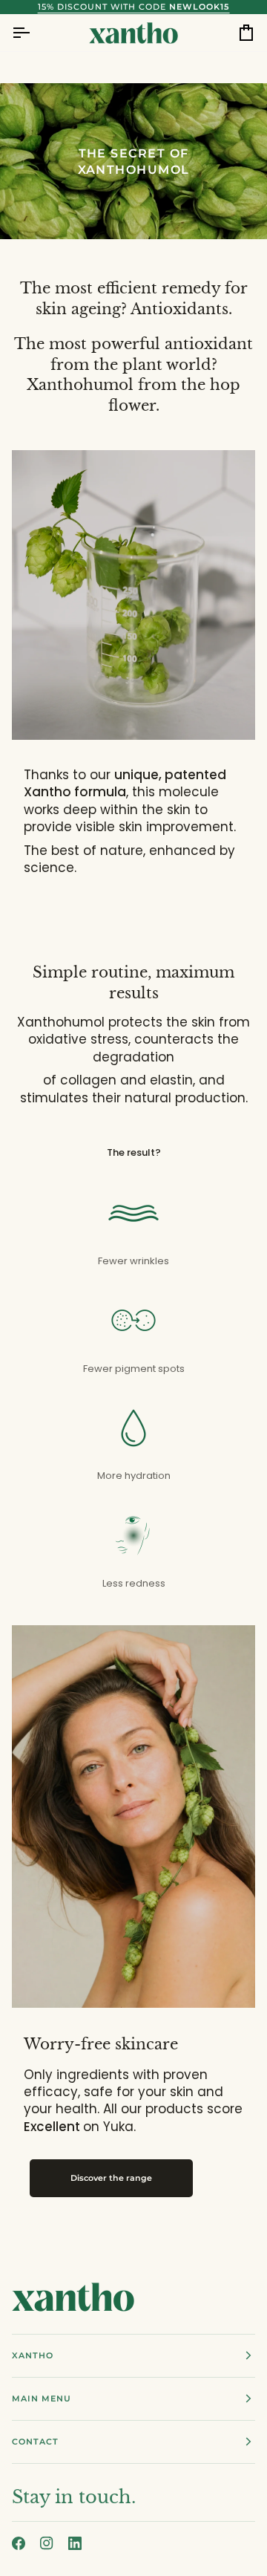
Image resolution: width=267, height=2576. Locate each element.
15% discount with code (134, 7)
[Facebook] (19, 2543)
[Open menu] (34, 33)
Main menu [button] (42, 2398)
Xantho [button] (33, 2355)
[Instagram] (47, 2543)
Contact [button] (35, 2442)
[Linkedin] (75, 2543)
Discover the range (111, 2178)
